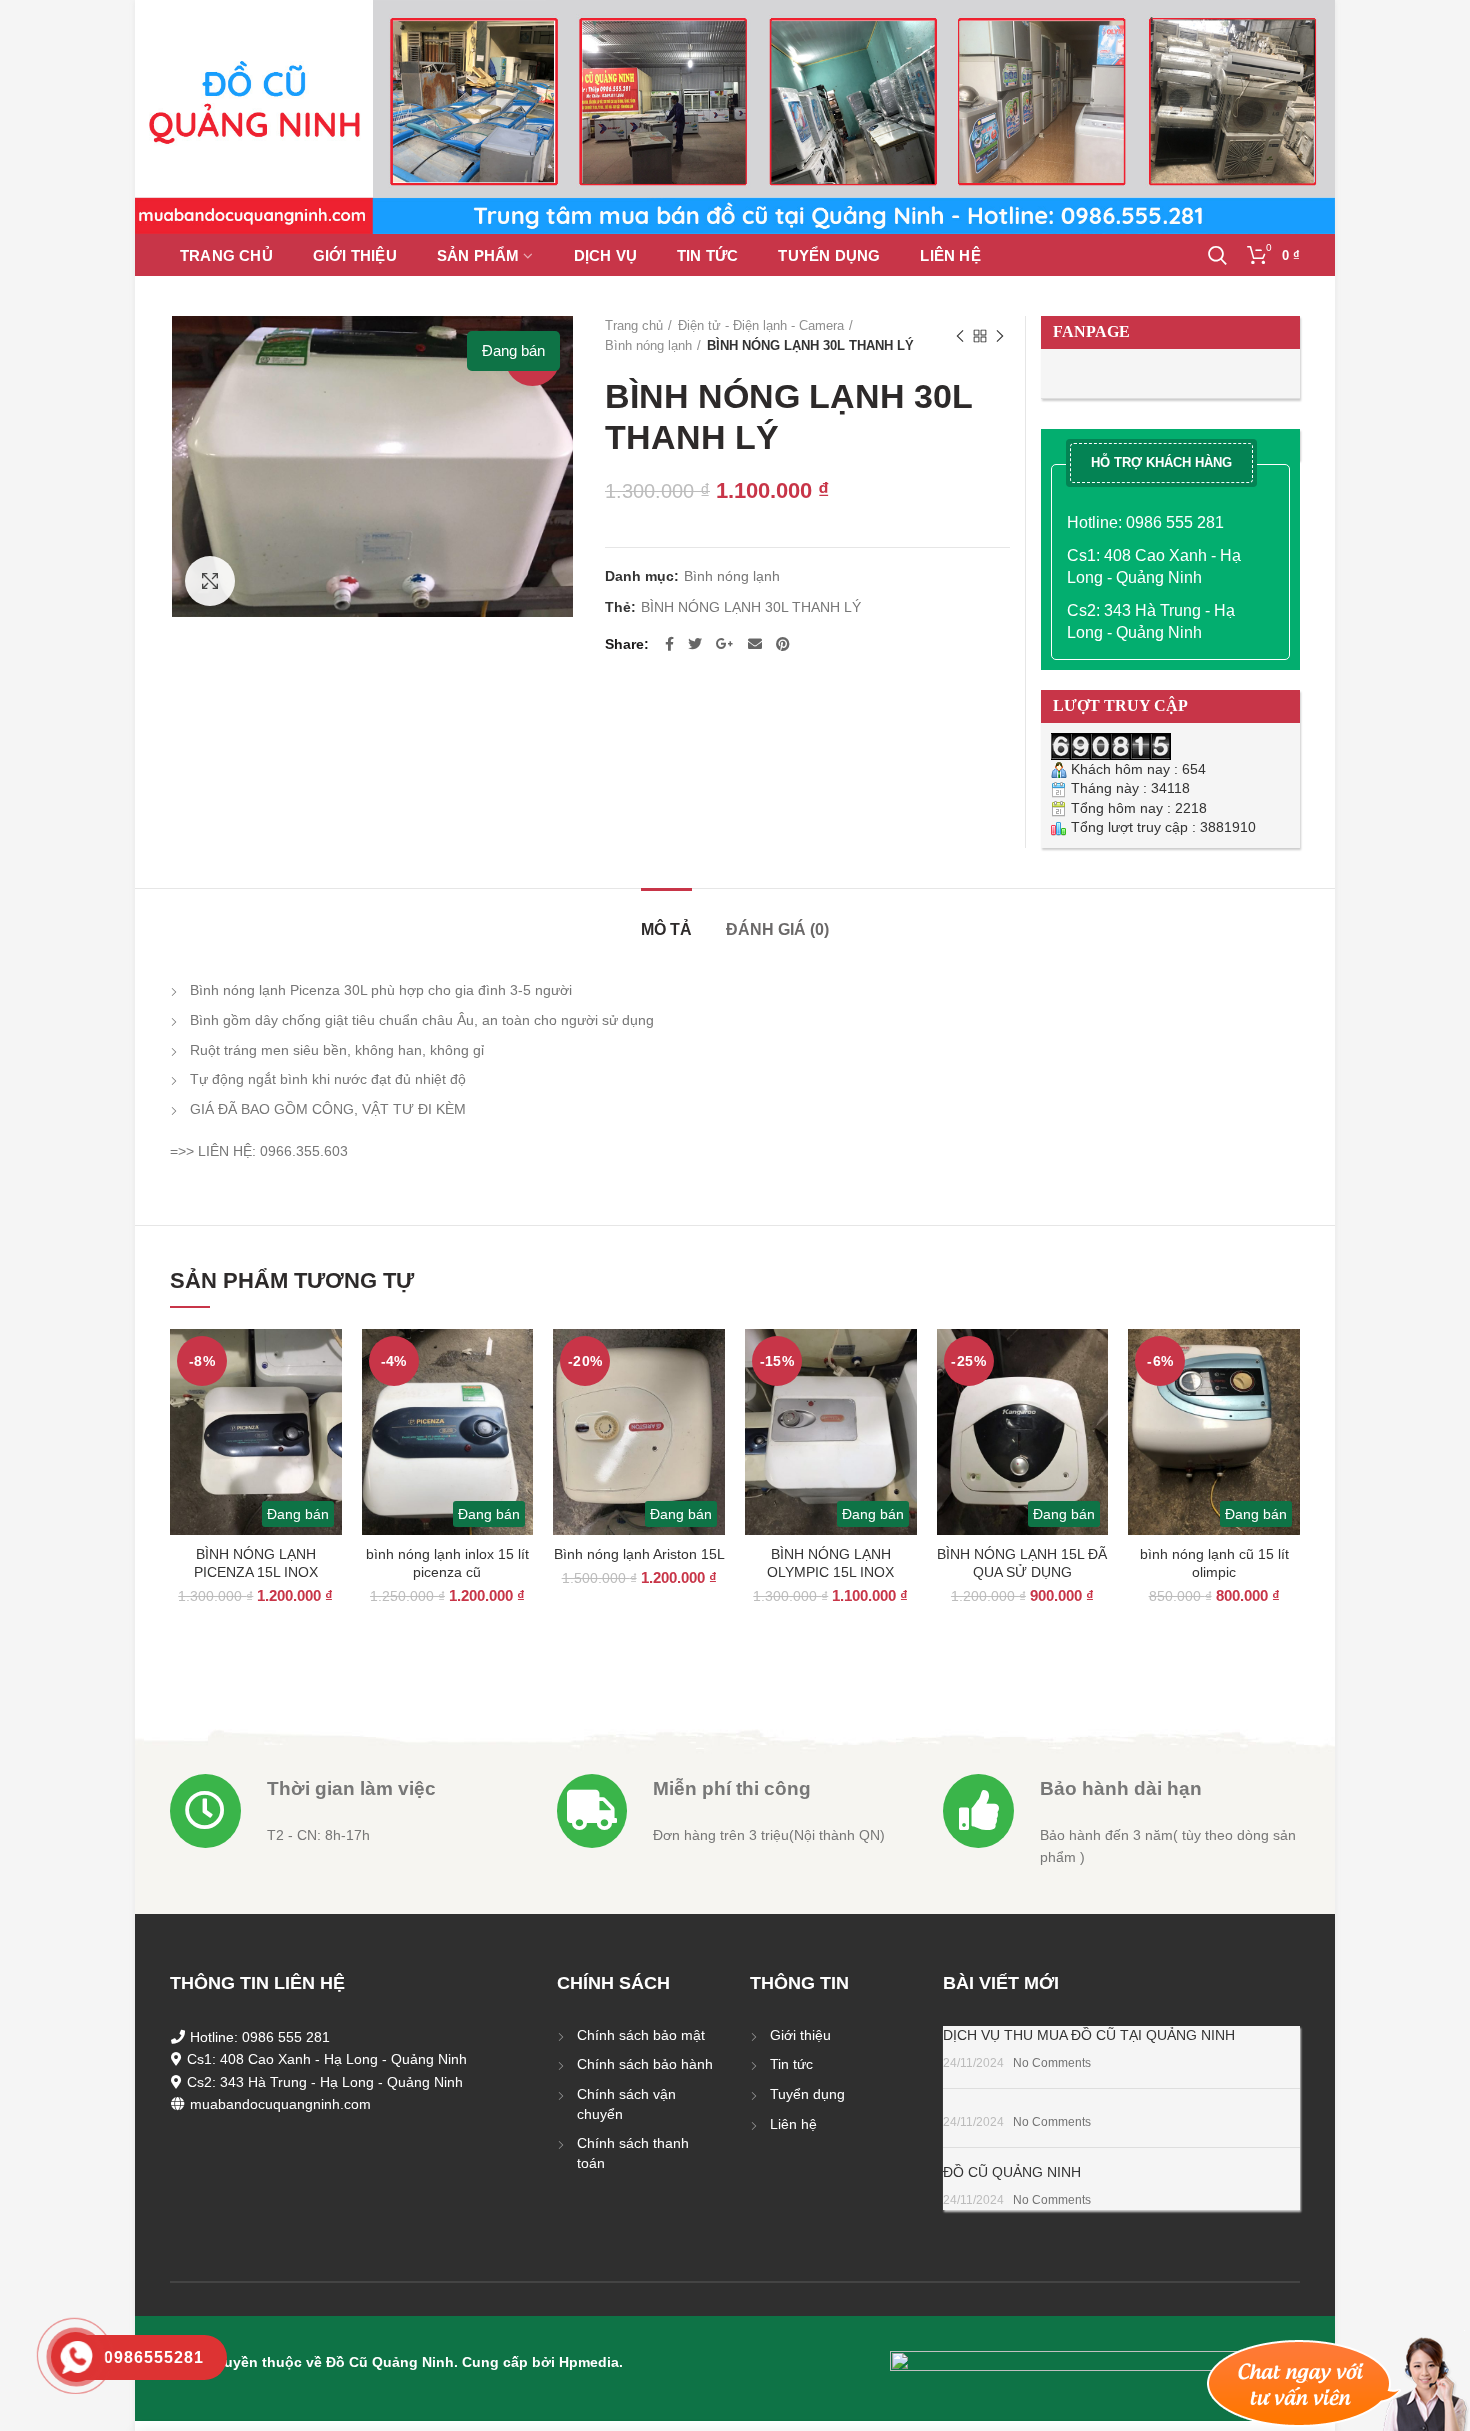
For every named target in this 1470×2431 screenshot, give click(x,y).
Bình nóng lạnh (648, 345)
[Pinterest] (783, 644)
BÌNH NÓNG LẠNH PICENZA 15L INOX (256, 1563)
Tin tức (791, 2064)
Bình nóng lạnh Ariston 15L (639, 1554)
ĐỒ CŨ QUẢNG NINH (1012, 2172)
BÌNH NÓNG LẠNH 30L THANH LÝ (751, 607)
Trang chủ (634, 325)
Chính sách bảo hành (645, 2064)
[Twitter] (695, 644)
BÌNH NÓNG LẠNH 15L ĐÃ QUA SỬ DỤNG (1022, 1563)
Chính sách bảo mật (641, 2035)
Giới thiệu (800, 2035)
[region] (735, 117)
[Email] (755, 644)
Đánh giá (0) (777, 929)
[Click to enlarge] (210, 581)
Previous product (960, 336)
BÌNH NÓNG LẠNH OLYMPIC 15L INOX (830, 1563)
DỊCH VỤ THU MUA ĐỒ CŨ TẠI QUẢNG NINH (1089, 2035)
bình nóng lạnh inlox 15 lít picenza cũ (447, 1563)
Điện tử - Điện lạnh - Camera (761, 325)
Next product (1000, 336)
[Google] (725, 644)
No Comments (1052, 2063)
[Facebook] (669, 644)
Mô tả (666, 929)
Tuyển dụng (807, 2094)
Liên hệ (793, 2124)
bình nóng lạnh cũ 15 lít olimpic (1214, 1563)
